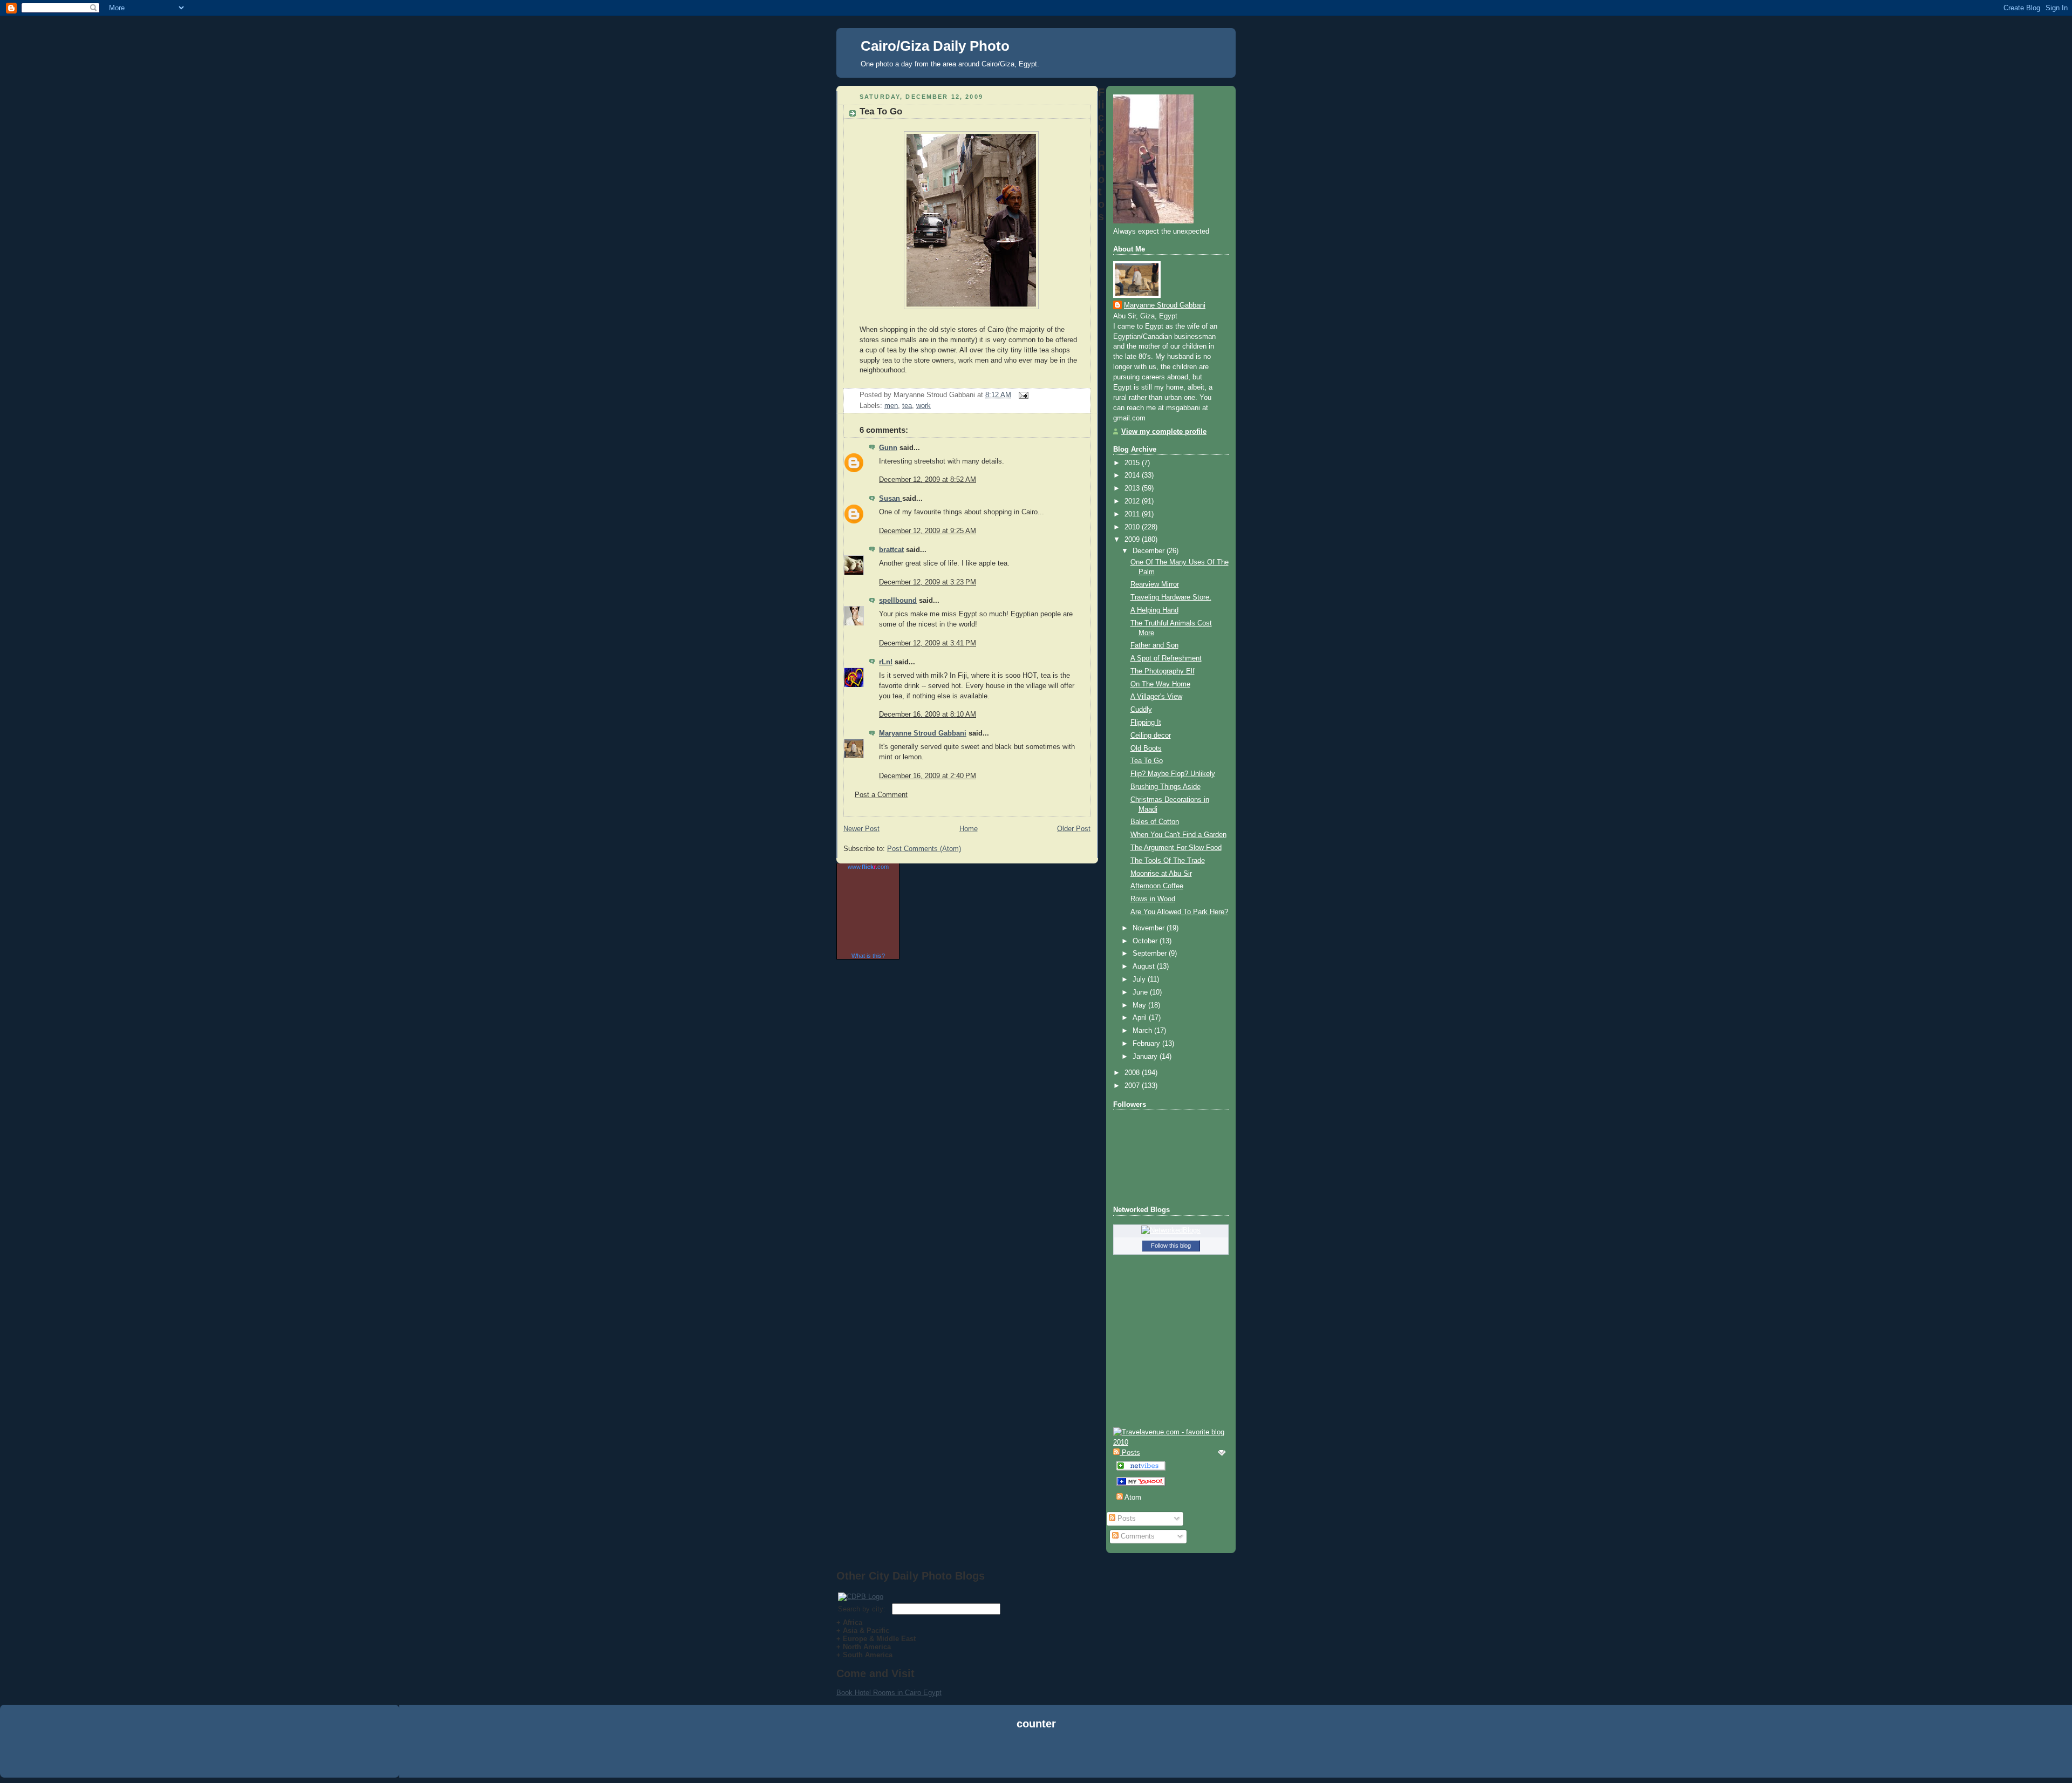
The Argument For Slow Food (1176, 848)
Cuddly (1141, 710)
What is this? (868, 956)
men (891, 406)
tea (907, 406)
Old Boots (1146, 748)
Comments (1137, 1536)
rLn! (886, 662)
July (1140, 979)
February (1147, 1044)
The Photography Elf (1163, 671)
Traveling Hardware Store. (1171, 597)
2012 (1133, 501)
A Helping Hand (1154, 610)
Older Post (1074, 829)
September (1151, 954)
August (1145, 967)
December (1150, 551)
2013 (1133, 488)
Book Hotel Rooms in (871, 1693)
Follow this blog (1171, 1246)
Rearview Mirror (1155, 584)
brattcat (891, 550)
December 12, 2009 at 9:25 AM (928, 531)
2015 (1133, 463)
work (923, 406)
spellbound (898, 601)
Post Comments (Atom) (924, 849)
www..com (868, 867)
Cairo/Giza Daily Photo (935, 46)
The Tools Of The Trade (1168, 861)
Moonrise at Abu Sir (1161, 874)
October (1146, 941)
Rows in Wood (1153, 899)
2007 (1133, 1086)
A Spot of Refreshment (1166, 658)
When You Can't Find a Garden (1178, 835)
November (1150, 928)
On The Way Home (1160, 684)
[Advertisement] (1036, 1755)
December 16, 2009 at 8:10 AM (928, 714)
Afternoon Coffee (1157, 886)
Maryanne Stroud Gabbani (923, 733)
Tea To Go (881, 111)
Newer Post (861, 829)
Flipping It (1146, 723)
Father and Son (1154, 645)
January (1146, 1057)
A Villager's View (1156, 697)
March (1143, 1031)
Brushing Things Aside (1165, 787)
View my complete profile (1164, 432)
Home (969, 829)
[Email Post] (1022, 395)
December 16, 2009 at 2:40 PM (928, 776)
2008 (1133, 1073)
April (1141, 1018)
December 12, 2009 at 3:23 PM (928, 582)
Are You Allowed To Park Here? (1179, 912)
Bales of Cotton (1155, 822)
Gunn (888, 448)
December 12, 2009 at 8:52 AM (928, 480)
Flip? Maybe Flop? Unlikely (1173, 774)
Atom (1132, 1498)
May (1140, 1005)
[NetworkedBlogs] (1171, 1230)
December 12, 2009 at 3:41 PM (928, 643)
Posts (1126, 1519)
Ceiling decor (1151, 736)
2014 (1133, 475)
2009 (1133, 540)
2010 (1133, 527)
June (1141, 992)
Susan (891, 499)
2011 (1133, 514)
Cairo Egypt (923, 1693)
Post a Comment (881, 795)
